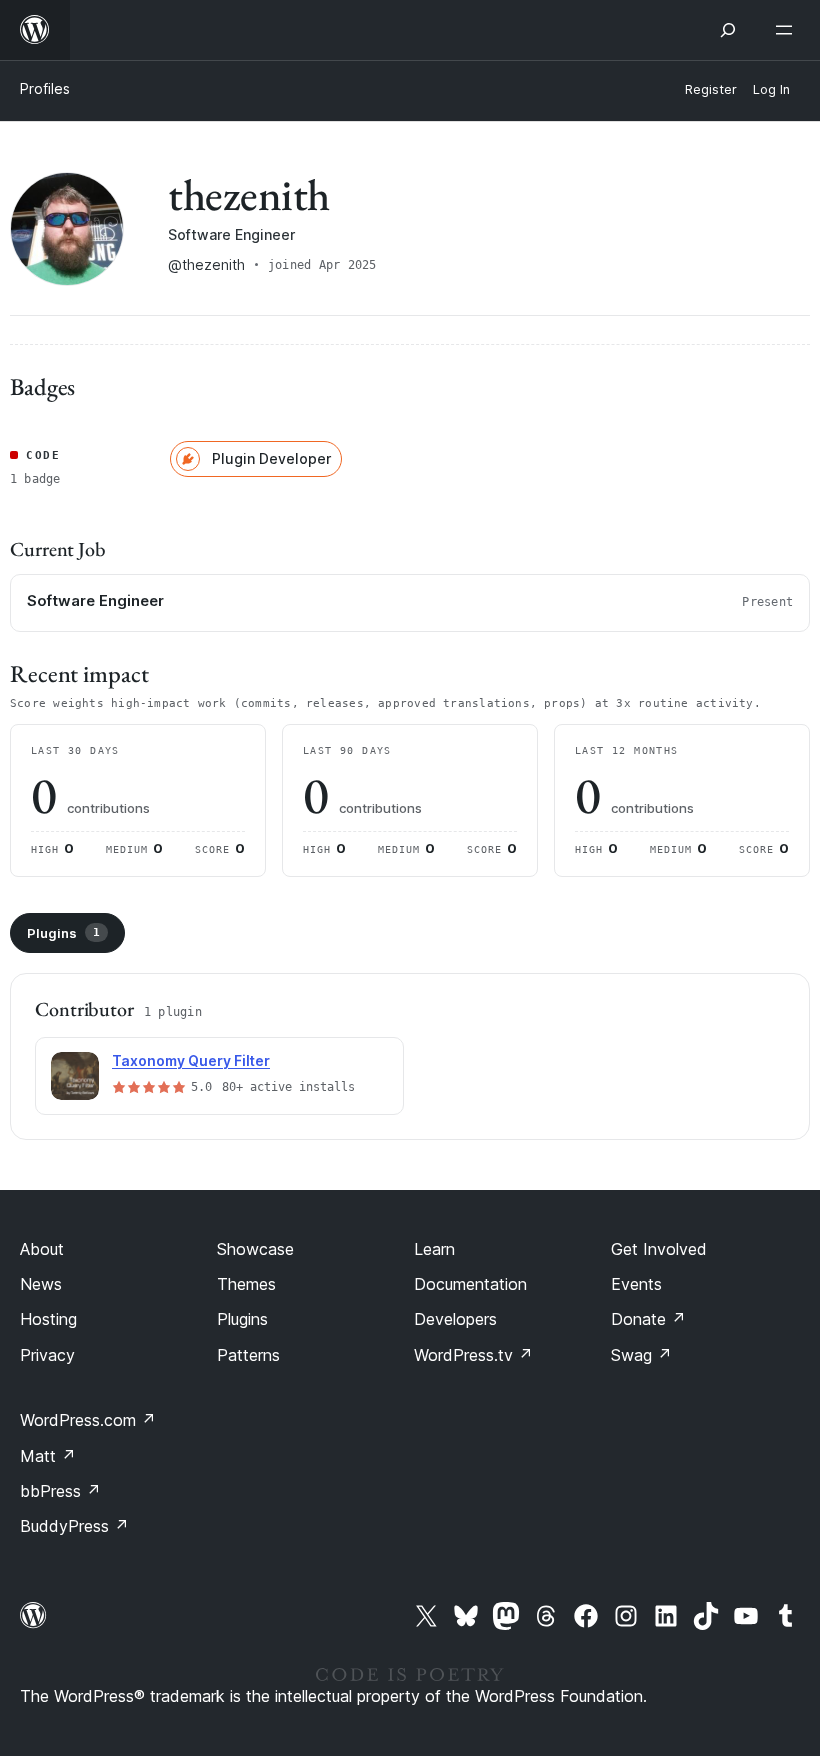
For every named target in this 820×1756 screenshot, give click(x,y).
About (42, 1249)
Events (636, 1284)
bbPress (60, 1491)
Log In (771, 89)
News (41, 1284)
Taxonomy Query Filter (191, 1060)
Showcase (255, 1249)
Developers (455, 1319)
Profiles (45, 88)
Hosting (48, 1319)
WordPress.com (88, 1420)
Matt (48, 1456)
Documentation (470, 1284)
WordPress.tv (473, 1355)
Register (711, 89)
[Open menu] (788, 30)
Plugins (63, 933)
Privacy (47, 1355)
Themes (246, 1284)
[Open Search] (728, 30)
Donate (648, 1319)
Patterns (248, 1355)
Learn (434, 1249)
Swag (641, 1355)
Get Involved (659, 1249)
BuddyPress (74, 1526)
